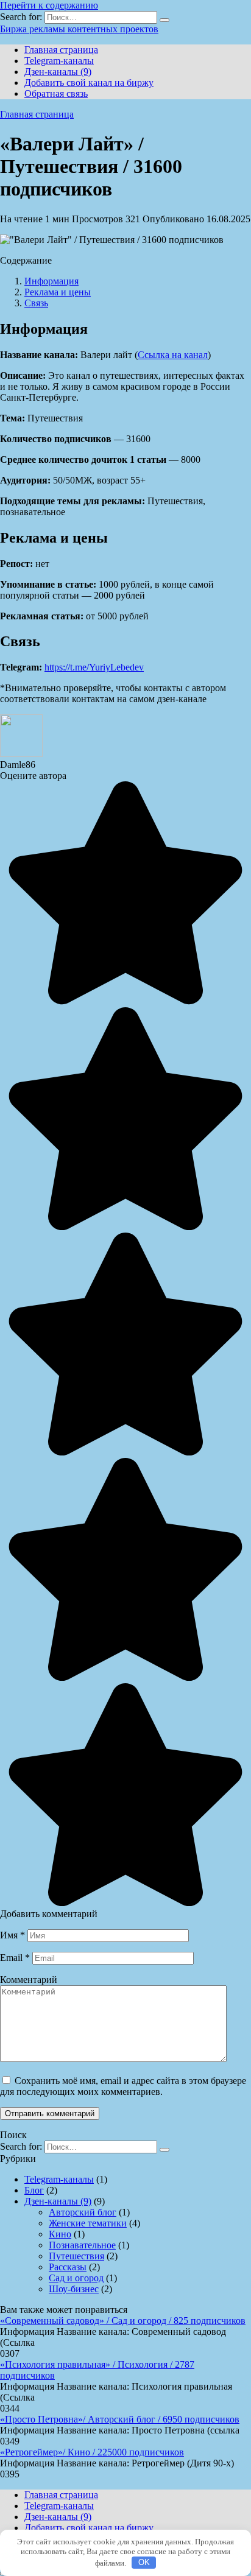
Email (15, 1958)
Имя (12, 1935)
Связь (36, 303)
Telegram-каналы (59, 61)
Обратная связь (56, 93)
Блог (34, 2190)
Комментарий (29, 1980)
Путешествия (76, 2256)
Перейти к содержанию (49, 5)
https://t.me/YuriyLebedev (94, 667)
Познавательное (82, 2245)
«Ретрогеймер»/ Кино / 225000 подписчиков (92, 2452)
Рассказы (68, 2267)
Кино (60, 2234)
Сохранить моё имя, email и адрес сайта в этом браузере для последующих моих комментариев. (123, 2086)
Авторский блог (83, 2212)
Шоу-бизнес (74, 2289)
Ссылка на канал (173, 355)
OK (144, 2562)
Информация (51, 281)
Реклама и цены (58, 292)
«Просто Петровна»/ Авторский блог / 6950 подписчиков (120, 2419)
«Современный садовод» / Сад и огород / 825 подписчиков (123, 2321)
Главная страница (61, 50)
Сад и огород (76, 2278)
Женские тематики (88, 2223)
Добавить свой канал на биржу (89, 83)
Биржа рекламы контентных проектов (79, 29)
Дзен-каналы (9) (58, 72)
